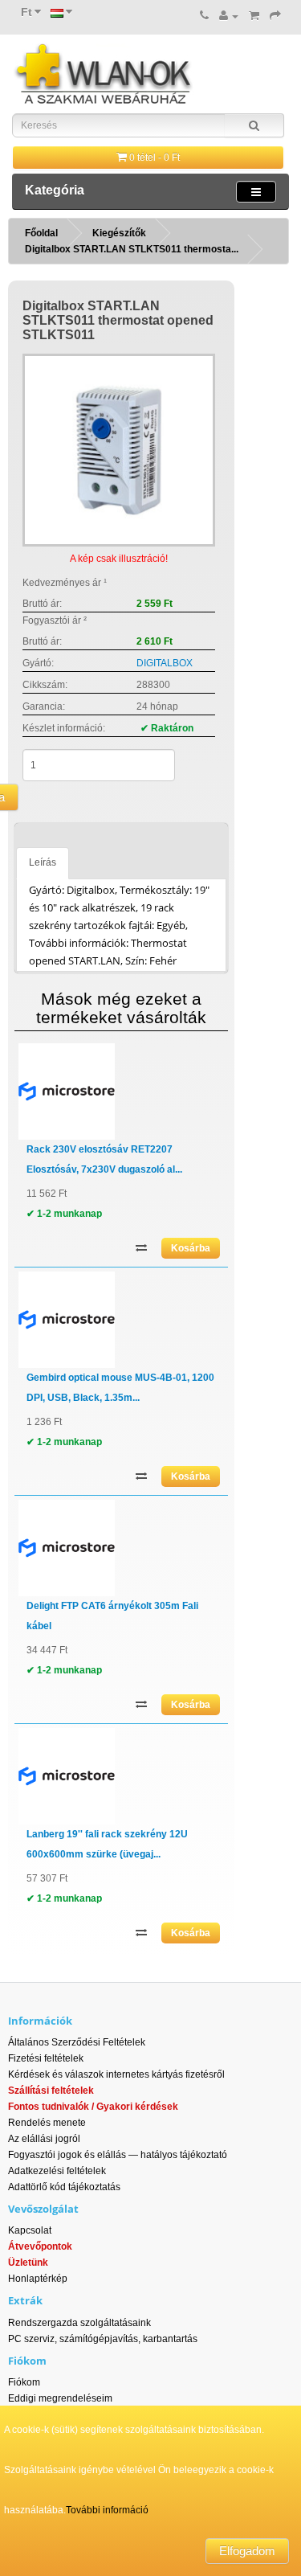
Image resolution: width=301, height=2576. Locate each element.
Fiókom (24, 2382)
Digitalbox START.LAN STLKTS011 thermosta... (132, 249)
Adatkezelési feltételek (57, 2171)
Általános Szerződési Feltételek (77, 2042)
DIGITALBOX (165, 663)
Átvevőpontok (40, 2246)
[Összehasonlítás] (141, 1246)
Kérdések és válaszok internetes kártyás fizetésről (116, 2074)
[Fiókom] (229, 16)
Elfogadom (247, 2551)
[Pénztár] (275, 16)
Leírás (43, 862)
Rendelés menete (47, 2123)
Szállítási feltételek (51, 2091)
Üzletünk (28, 2263)
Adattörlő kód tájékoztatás (64, 2187)
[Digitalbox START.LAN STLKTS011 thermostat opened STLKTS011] (119, 450)
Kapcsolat (30, 2230)
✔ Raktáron (167, 728)
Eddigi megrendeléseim (60, 2398)
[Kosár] (254, 16)
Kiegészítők (119, 233)
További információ (107, 2510)
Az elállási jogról (44, 2139)
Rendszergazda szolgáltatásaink (79, 2323)
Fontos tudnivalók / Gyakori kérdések (93, 2107)
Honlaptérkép (38, 2279)
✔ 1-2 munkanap (64, 1214)
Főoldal (41, 233)
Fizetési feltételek (46, 2058)
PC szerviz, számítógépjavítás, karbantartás (103, 2339)
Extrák (25, 2300)
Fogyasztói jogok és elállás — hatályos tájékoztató (118, 2155)
